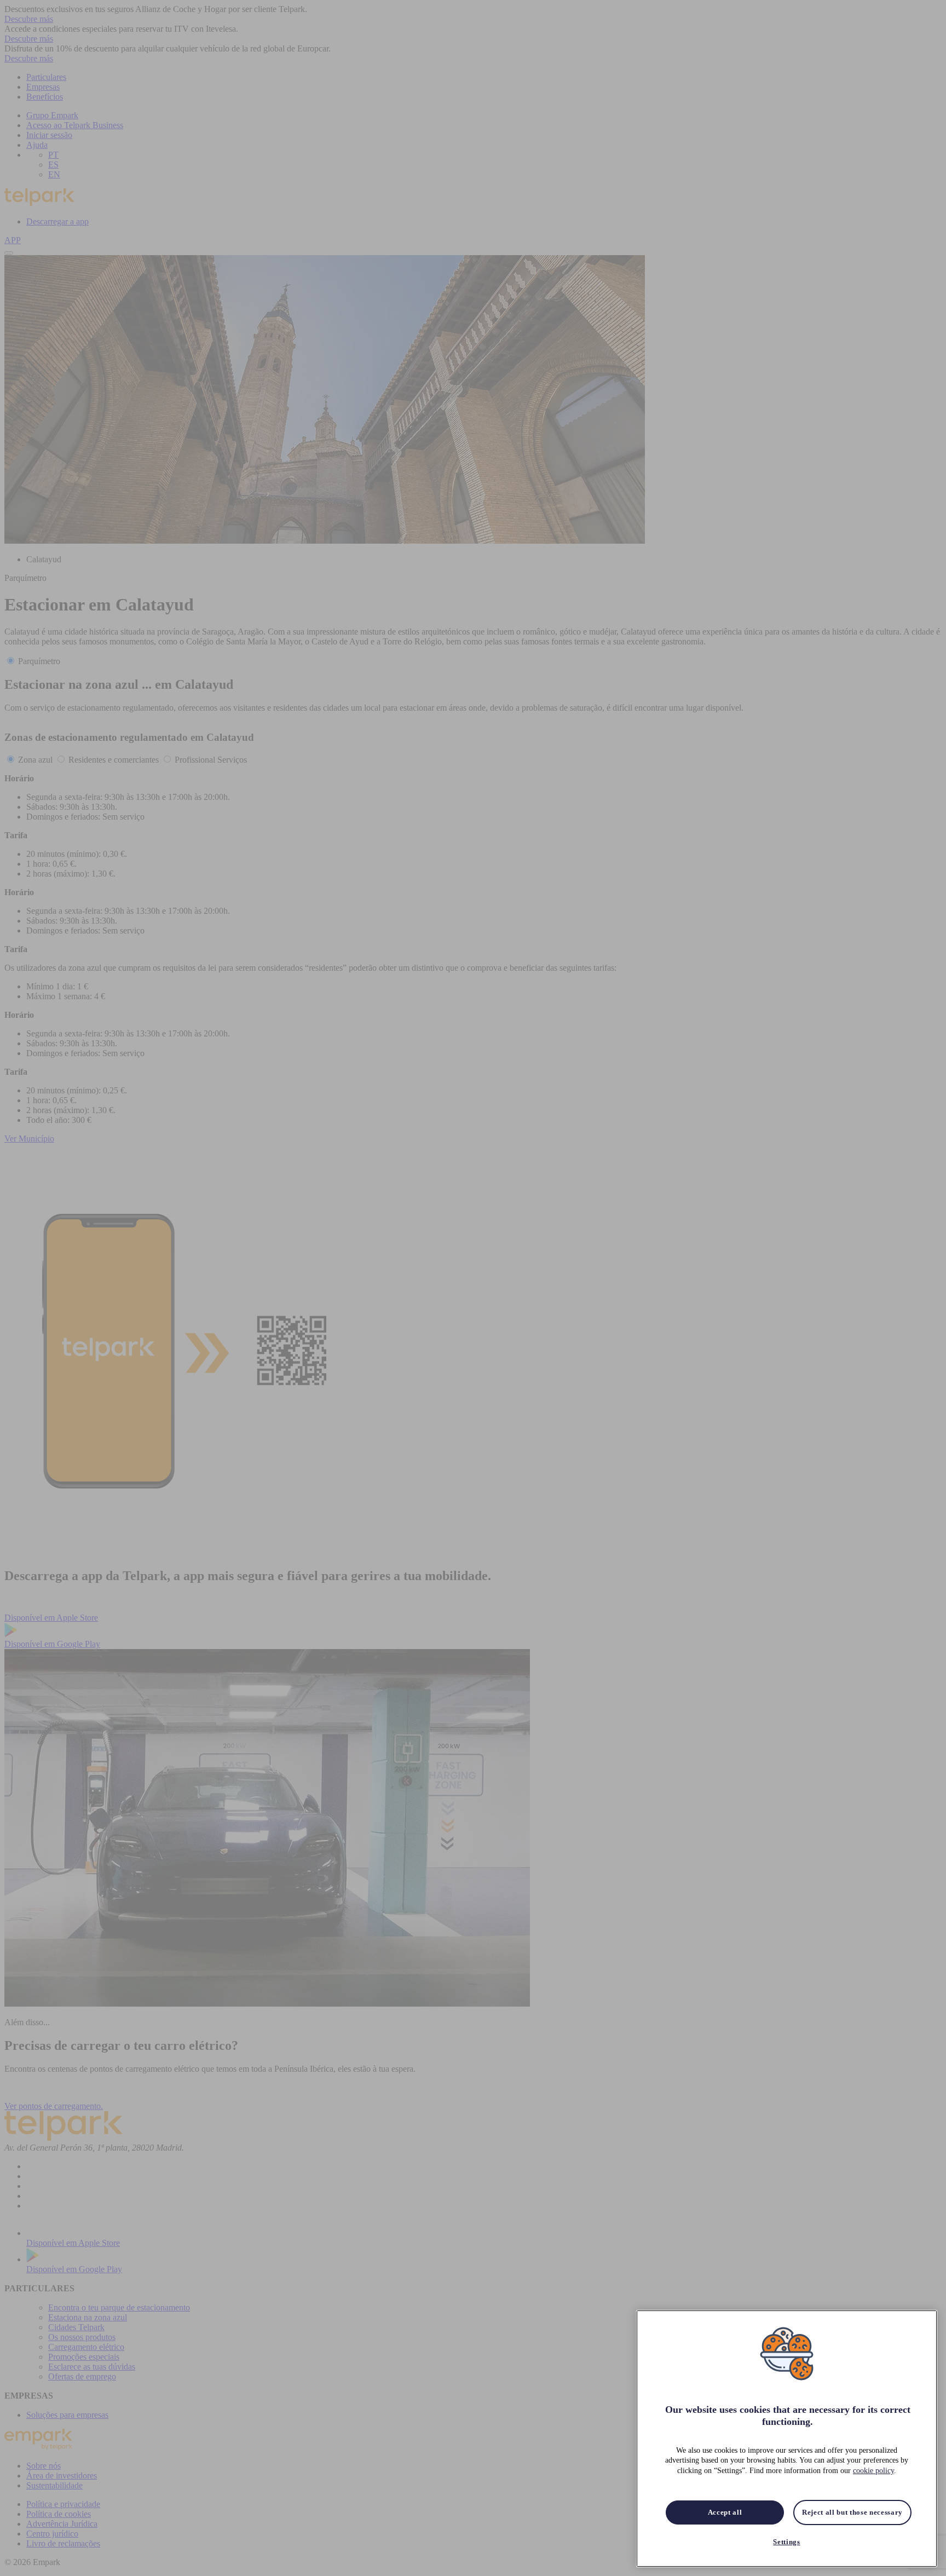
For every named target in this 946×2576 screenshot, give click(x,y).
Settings (786, 2542)
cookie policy (873, 2471)
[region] (787, 2439)
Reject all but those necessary (852, 2512)
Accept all (725, 2512)
